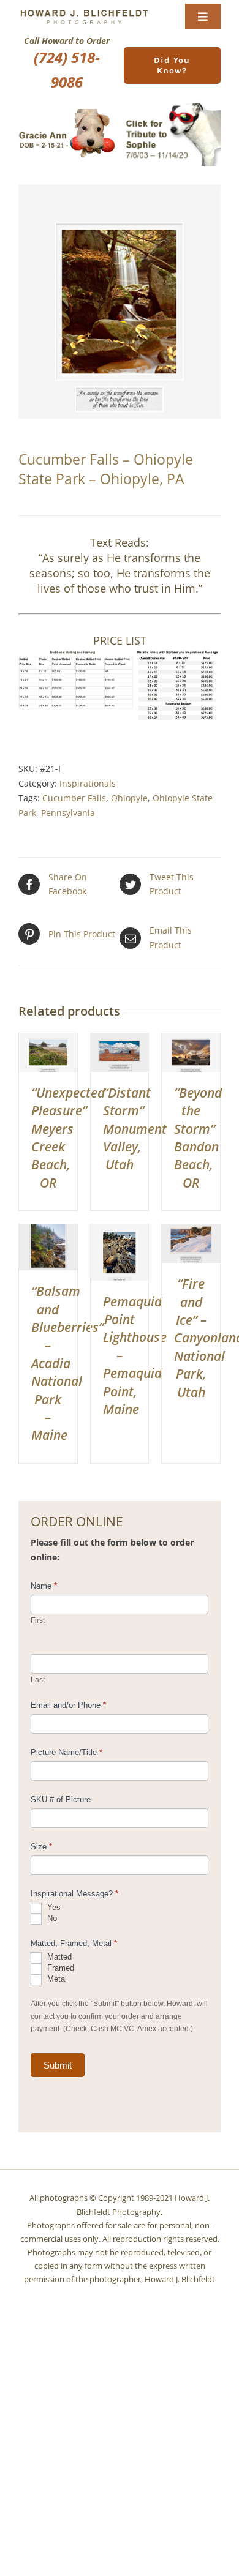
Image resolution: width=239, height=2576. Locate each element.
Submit (58, 2065)
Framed (59, 1968)
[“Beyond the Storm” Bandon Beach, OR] (191, 1040)
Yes (53, 1908)
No (51, 1919)
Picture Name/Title (66, 1752)
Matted (58, 1957)
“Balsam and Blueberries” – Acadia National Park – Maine (67, 1363)
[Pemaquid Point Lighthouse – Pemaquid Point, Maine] (120, 1231)
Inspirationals (88, 783)
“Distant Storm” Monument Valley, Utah (135, 1129)
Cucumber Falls (74, 798)
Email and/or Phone (68, 1705)
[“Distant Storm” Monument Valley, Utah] (120, 1040)
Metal (56, 1979)
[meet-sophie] (172, 105)
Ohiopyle (129, 798)
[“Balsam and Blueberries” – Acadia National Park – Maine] (48, 1231)
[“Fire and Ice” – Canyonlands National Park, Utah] (191, 1231)
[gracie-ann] (67, 113)
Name (44, 1586)
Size (41, 1847)
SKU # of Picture (61, 1799)
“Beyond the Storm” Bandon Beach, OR (198, 1138)
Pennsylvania (68, 813)
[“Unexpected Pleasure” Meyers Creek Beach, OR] (48, 1040)
